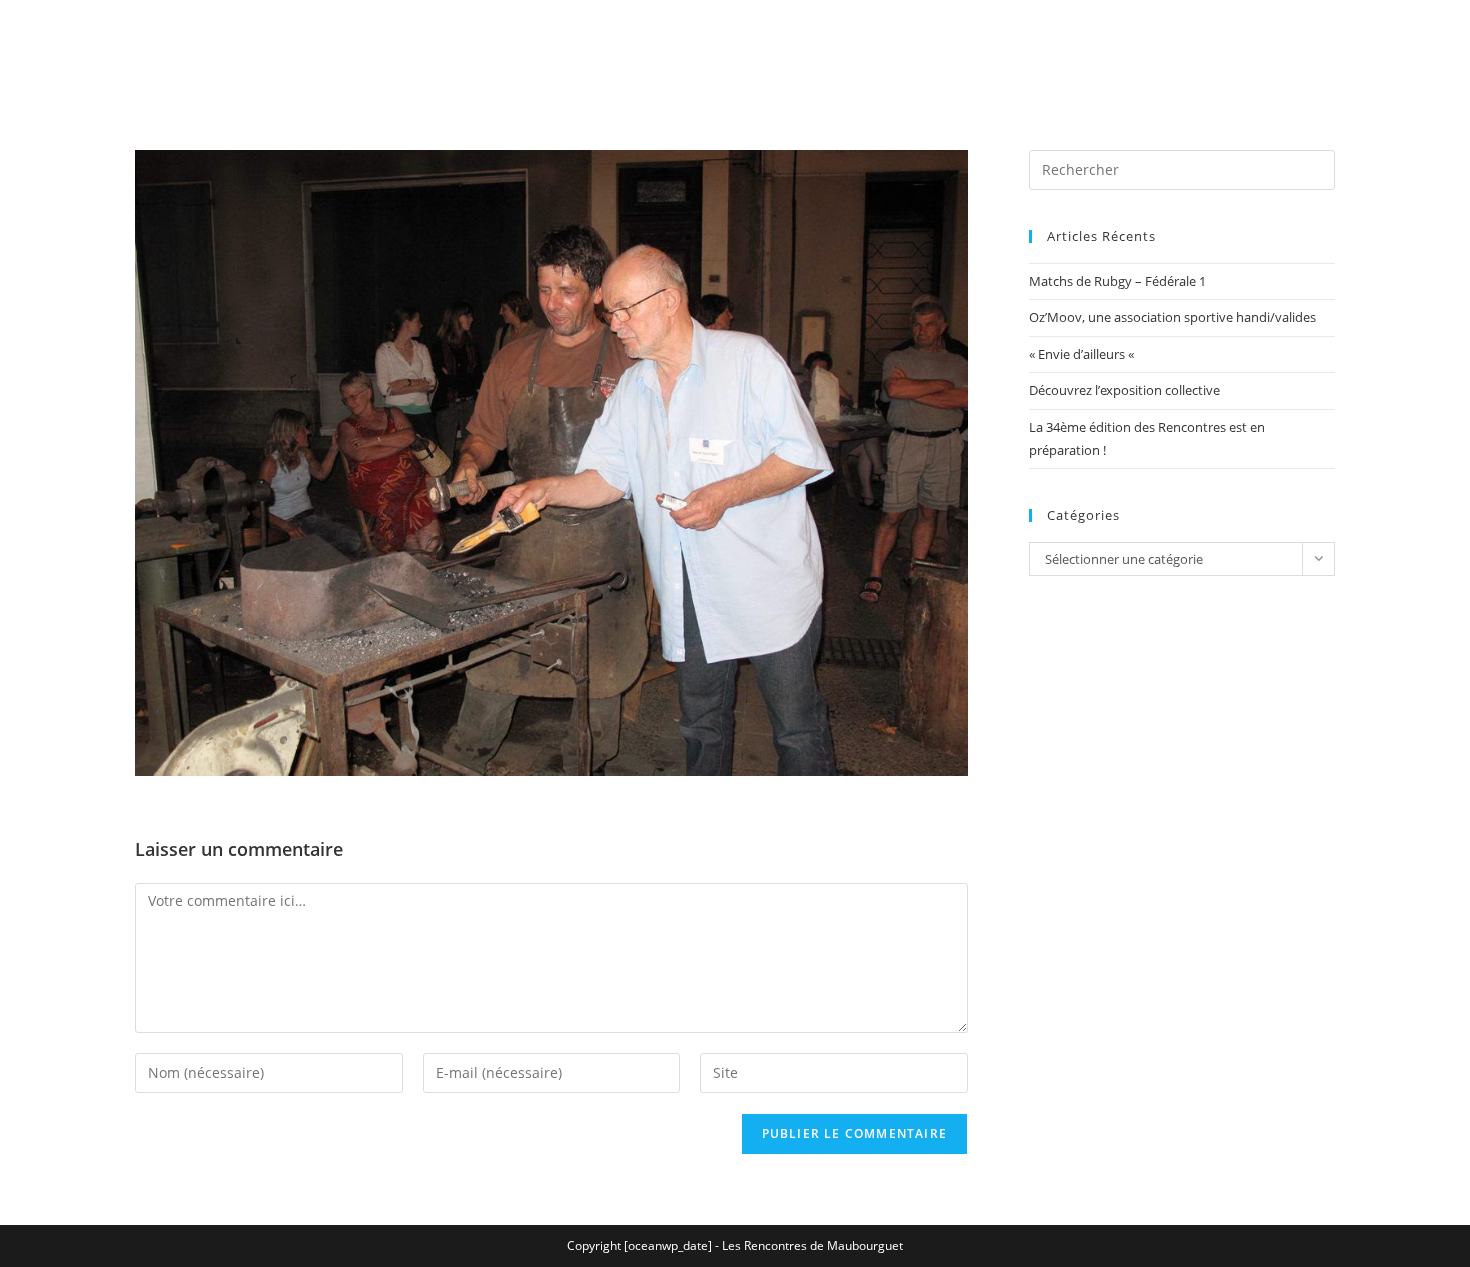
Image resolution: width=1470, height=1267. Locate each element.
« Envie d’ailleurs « (1083, 354)
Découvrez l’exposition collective (1124, 390)
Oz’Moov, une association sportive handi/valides (1172, 317)
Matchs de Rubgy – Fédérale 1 (1117, 281)
